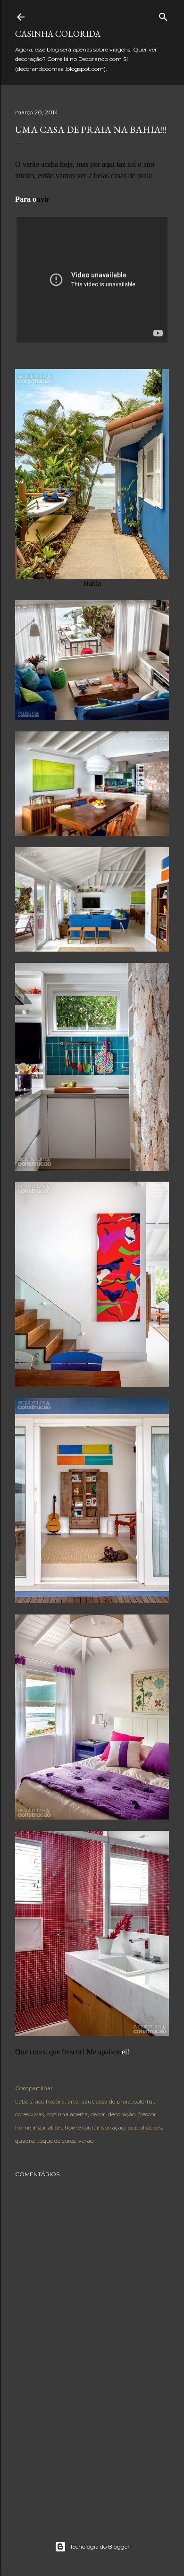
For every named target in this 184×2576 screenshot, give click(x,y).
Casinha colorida (58, 34)
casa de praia (113, 2101)
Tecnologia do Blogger (100, 2546)
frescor (147, 2114)
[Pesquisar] (163, 15)
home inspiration (38, 2127)
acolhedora (50, 2101)
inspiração (111, 2127)
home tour (79, 2127)
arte (73, 2101)
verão (86, 2141)
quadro (25, 2141)
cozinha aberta (67, 2114)
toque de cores (56, 2141)
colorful (144, 2101)
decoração (122, 2114)
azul (87, 2101)
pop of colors (145, 2127)
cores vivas (29, 2114)
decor (98, 2114)
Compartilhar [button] (34, 2088)
